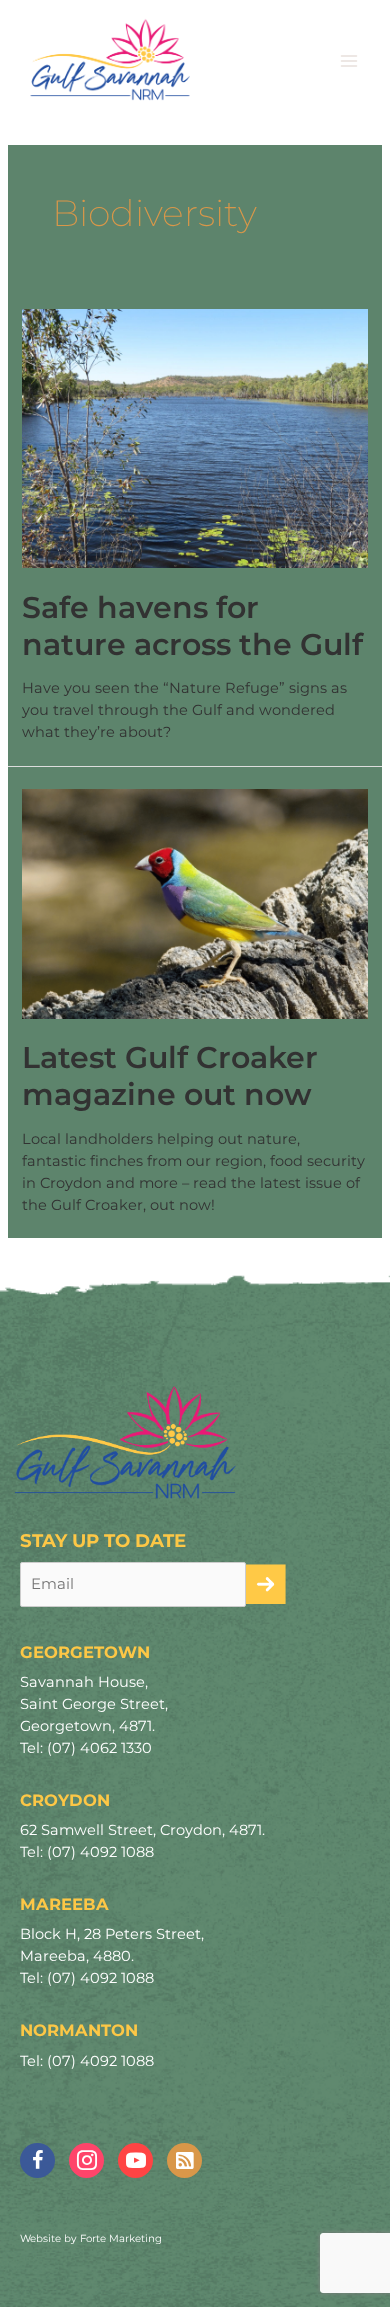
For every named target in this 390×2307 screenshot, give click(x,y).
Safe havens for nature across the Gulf (192, 626)
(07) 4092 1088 (100, 1852)
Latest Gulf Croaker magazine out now (170, 1076)
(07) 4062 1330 (99, 1748)
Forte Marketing (121, 2238)
